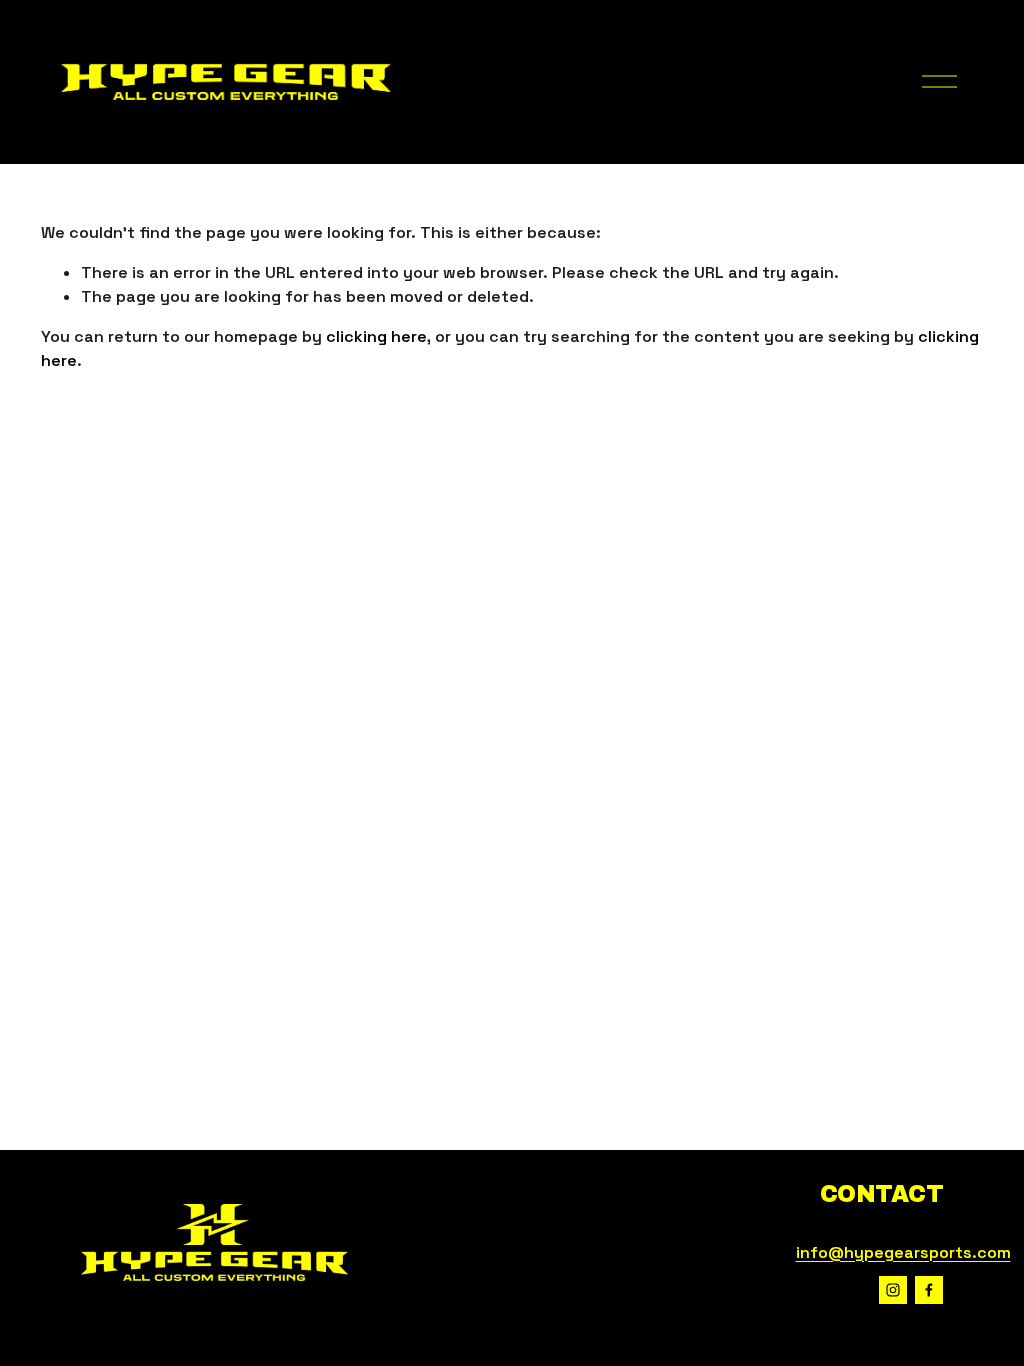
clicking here (376, 336)
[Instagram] (893, 1290)
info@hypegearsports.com (903, 1252)
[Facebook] (929, 1290)
